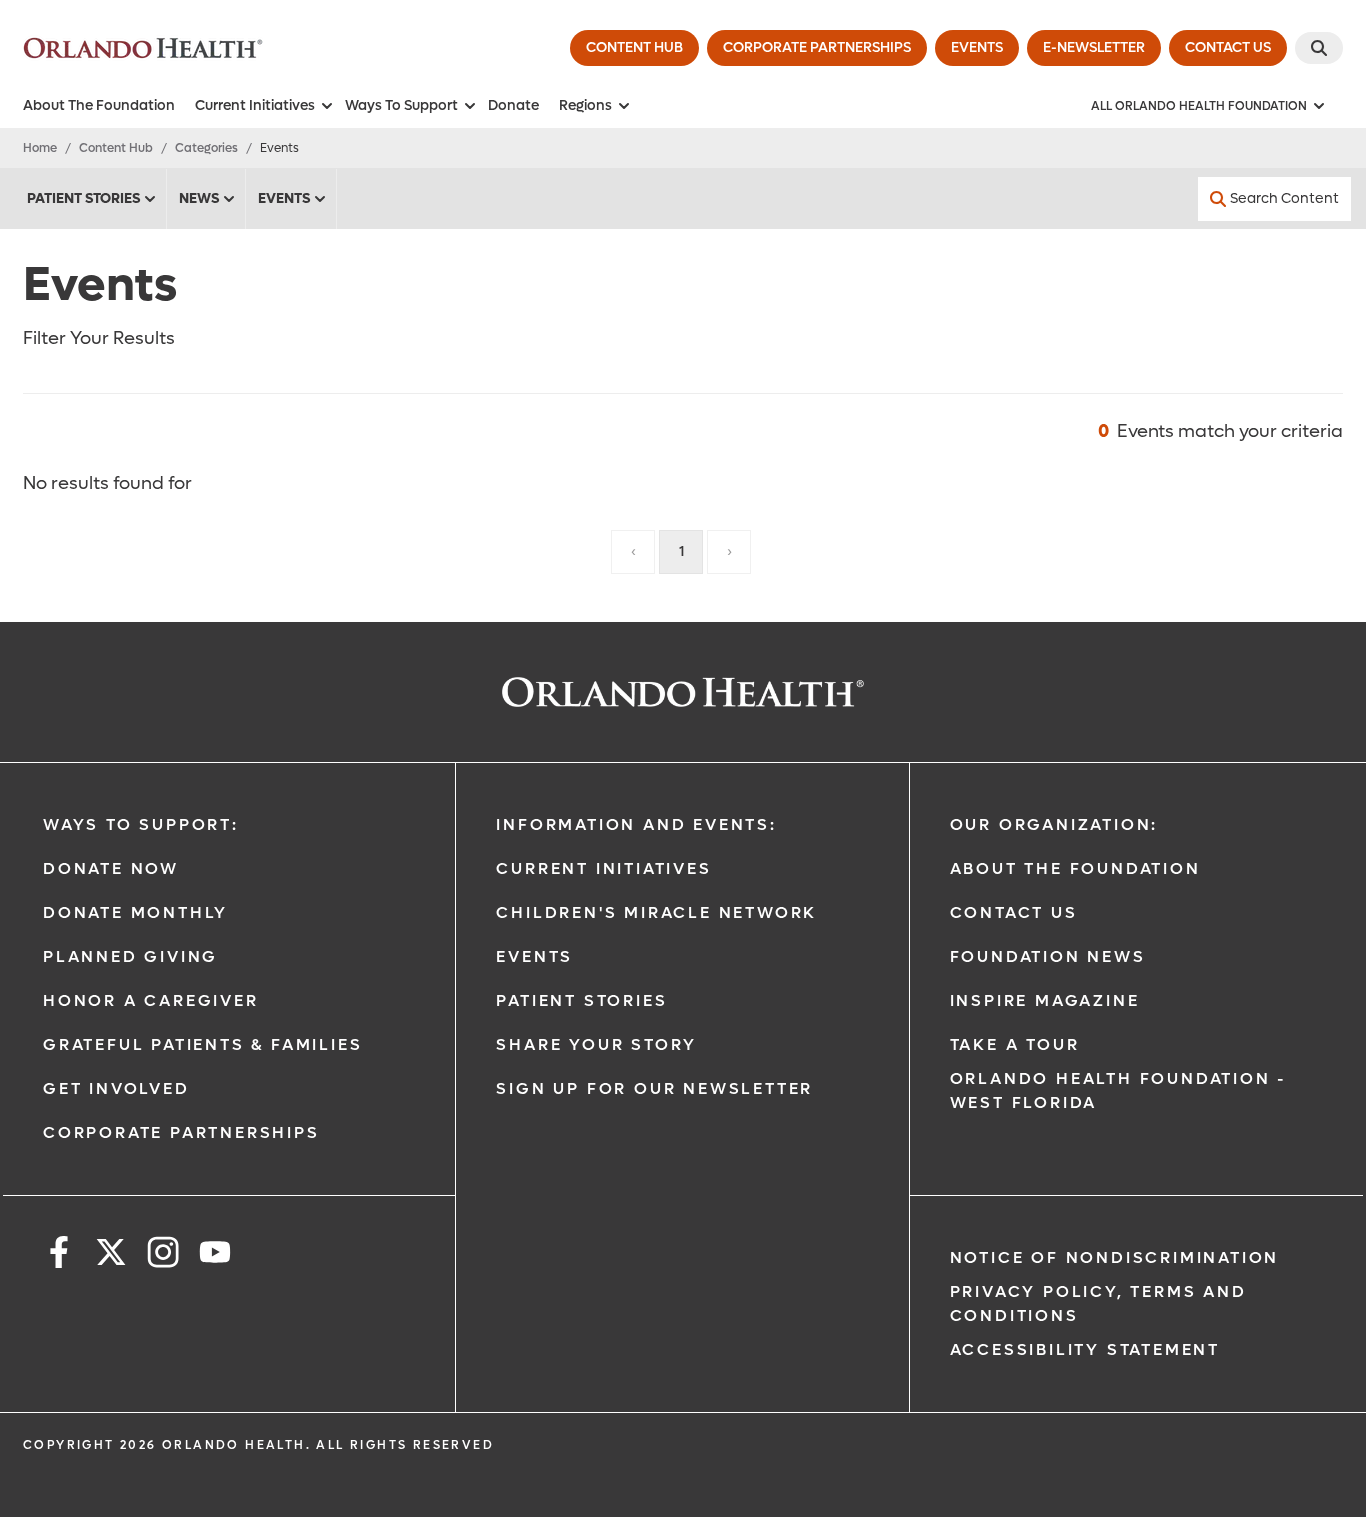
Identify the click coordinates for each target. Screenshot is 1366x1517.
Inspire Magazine (1045, 1000)
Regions (585, 105)
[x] (111, 1255)
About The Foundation (99, 105)
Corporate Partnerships (181, 1132)
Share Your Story (596, 1044)
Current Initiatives (255, 105)
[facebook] (59, 1255)
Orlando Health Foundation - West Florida (1119, 1090)
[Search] (1319, 48)
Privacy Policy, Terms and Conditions (1098, 1303)
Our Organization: (1054, 824)
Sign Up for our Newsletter (654, 1088)
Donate (513, 105)
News (199, 198)
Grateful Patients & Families (202, 1044)
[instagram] (163, 1255)
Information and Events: (636, 824)
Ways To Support (401, 105)
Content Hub (116, 148)
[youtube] (215, 1255)
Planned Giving (130, 956)
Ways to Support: (141, 824)
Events (284, 198)
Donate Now (111, 868)
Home (40, 148)
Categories (206, 148)
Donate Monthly (135, 912)
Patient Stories (83, 198)
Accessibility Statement (1085, 1349)
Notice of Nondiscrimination (1115, 1257)
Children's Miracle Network (656, 912)
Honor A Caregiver (151, 1000)
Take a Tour (1015, 1044)
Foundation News (1048, 956)
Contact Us (1014, 912)
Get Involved (116, 1088)
